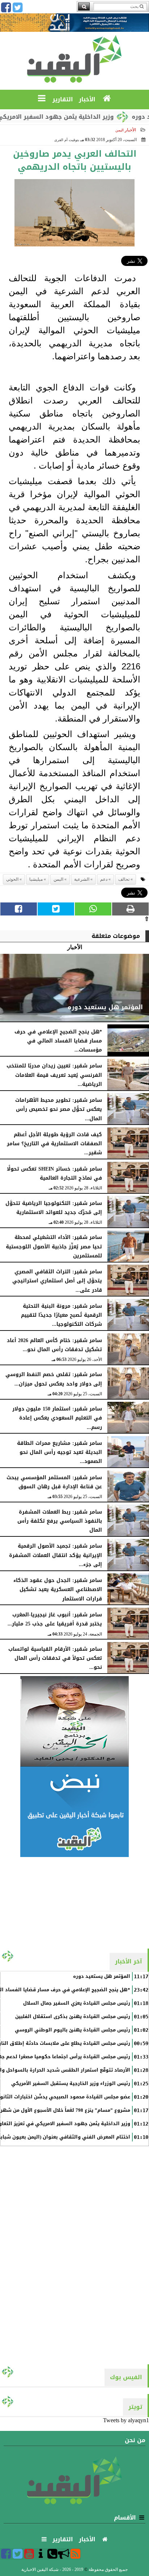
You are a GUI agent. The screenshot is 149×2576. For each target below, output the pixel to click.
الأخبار (130, 130)
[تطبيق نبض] (74, 1812)
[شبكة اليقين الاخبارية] (74, 1721)
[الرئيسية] (107, 99)
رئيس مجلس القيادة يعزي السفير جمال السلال (77, 2003)
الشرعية (82, 879)
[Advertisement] (74, 1902)
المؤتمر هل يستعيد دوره (102, 1976)
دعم (104, 879)
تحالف (124, 879)
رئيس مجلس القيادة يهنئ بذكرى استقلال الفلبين (73, 2017)
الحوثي (12, 879)
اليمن (58, 879)
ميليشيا (36, 879)
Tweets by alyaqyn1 (126, 2420)
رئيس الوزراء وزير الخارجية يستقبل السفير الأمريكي (71, 2084)
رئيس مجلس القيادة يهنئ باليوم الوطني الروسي (73, 2030)
